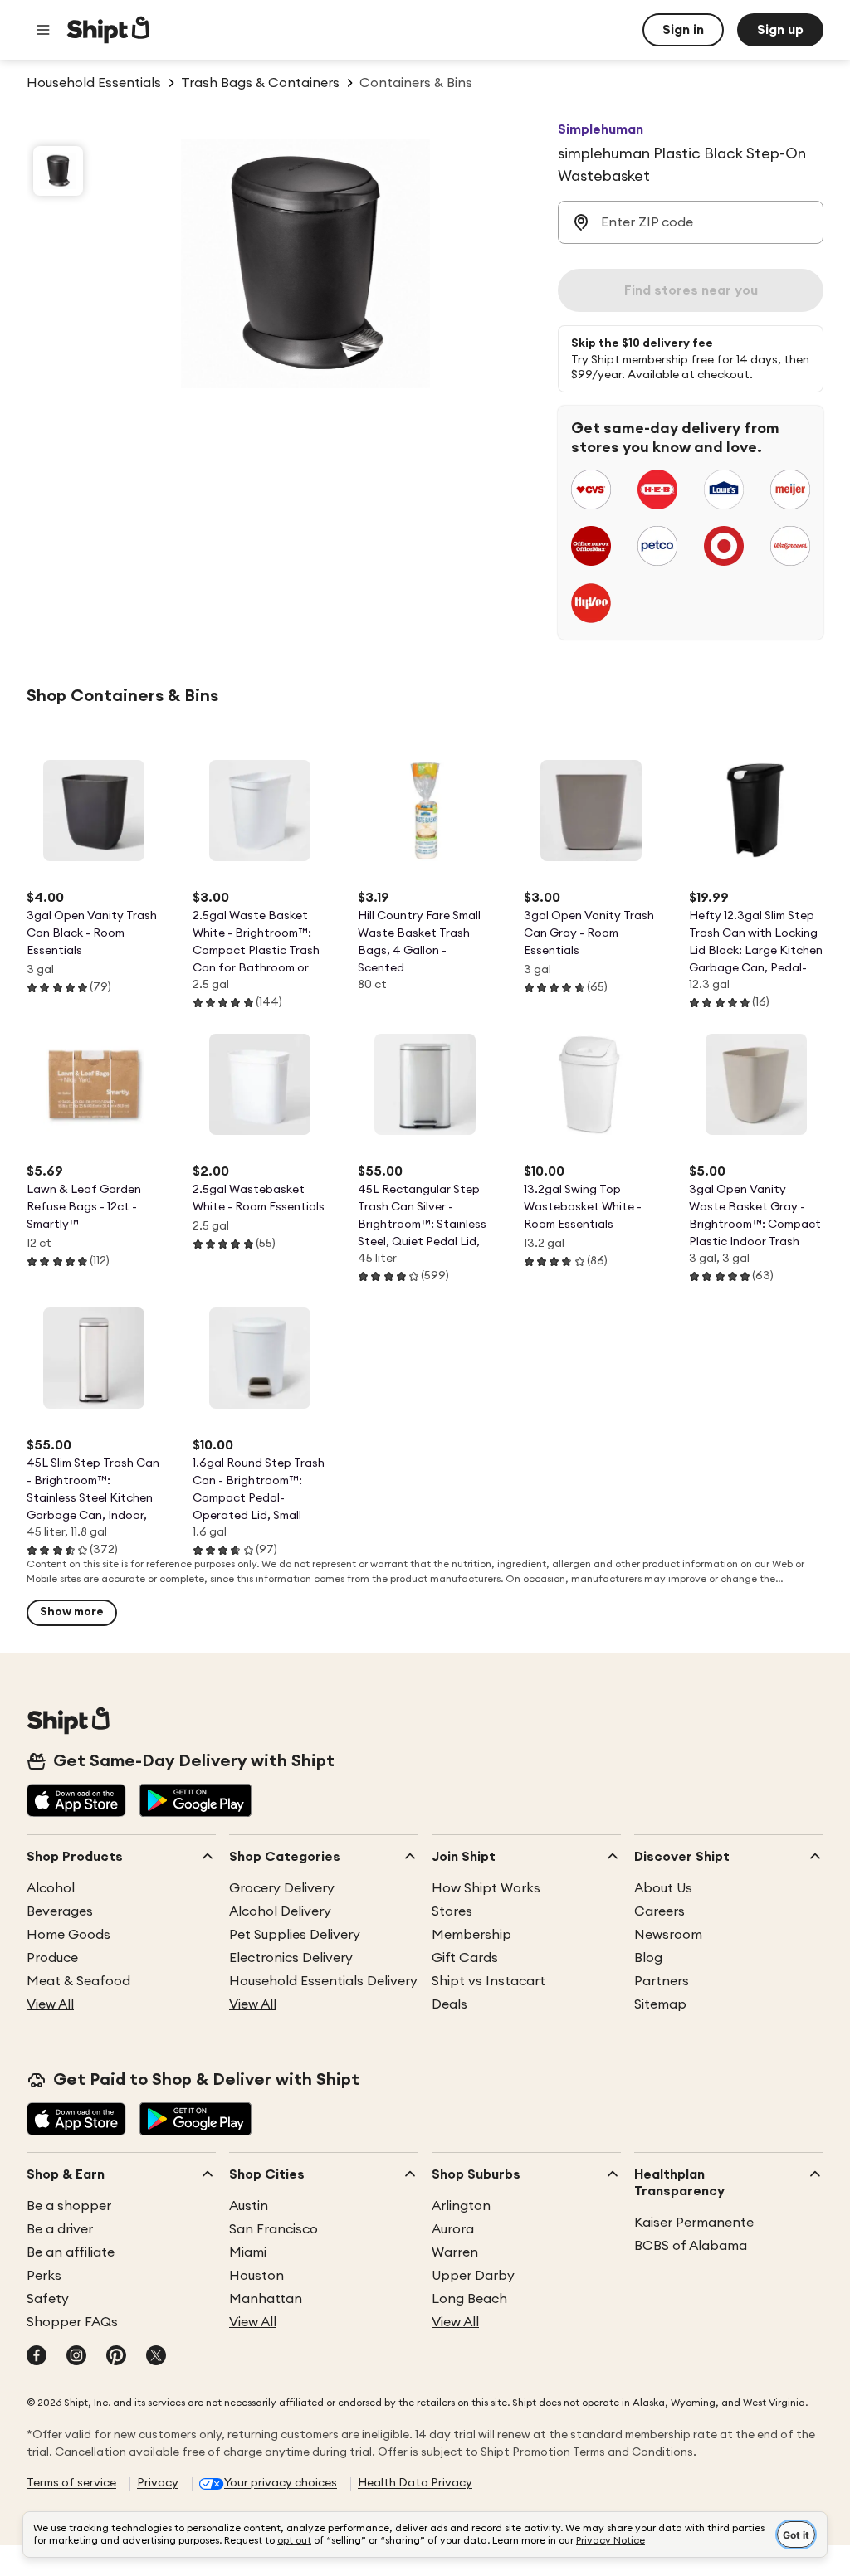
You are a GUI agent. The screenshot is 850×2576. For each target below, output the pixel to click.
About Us (663, 1888)
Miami (248, 2252)
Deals (449, 2004)
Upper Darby (473, 2276)
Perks (44, 2276)
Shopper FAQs (72, 2322)
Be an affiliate (71, 2252)
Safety (48, 2299)
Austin (249, 2206)
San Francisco (274, 2229)
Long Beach (469, 2299)
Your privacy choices (281, 2483)
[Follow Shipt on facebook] (37, 2357)
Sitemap (660, 2004)
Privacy (158, 2483)
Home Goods (68, 1935)
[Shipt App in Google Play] (195, 1802)
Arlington (461, 2206)
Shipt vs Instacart (489, 1981)
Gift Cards (465, 1958)
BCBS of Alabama (691, 2246)
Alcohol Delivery (280, 1911)
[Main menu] (43, 30)
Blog (648, 1958)
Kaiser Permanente (694, 2223)
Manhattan (266, 2299)
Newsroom (668, 1935)
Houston (256, 2276)
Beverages (60, 1911)
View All (50, 2004)
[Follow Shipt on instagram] (76, 2357)
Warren (455, 2252)
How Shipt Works (486, 1888)
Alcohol (51, 1888)
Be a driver (60, 2229)
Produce (52, 1958)
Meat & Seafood (78, 1981)
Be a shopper (69, 2206)
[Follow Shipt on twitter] (156, 2357)
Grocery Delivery (282, 1888)
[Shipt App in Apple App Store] (76, 1802)
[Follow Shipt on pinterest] (116, 2357)
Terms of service (71, 2483)
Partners (662, 1981)
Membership (471, 1935)
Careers (659, 1911)
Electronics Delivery (291, 1958)
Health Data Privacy (415, 2483)
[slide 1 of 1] (58, 171)
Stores (452, 1911)
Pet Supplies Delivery (295, 1935)
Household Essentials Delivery (323, 1981)
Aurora (453, 2229)
